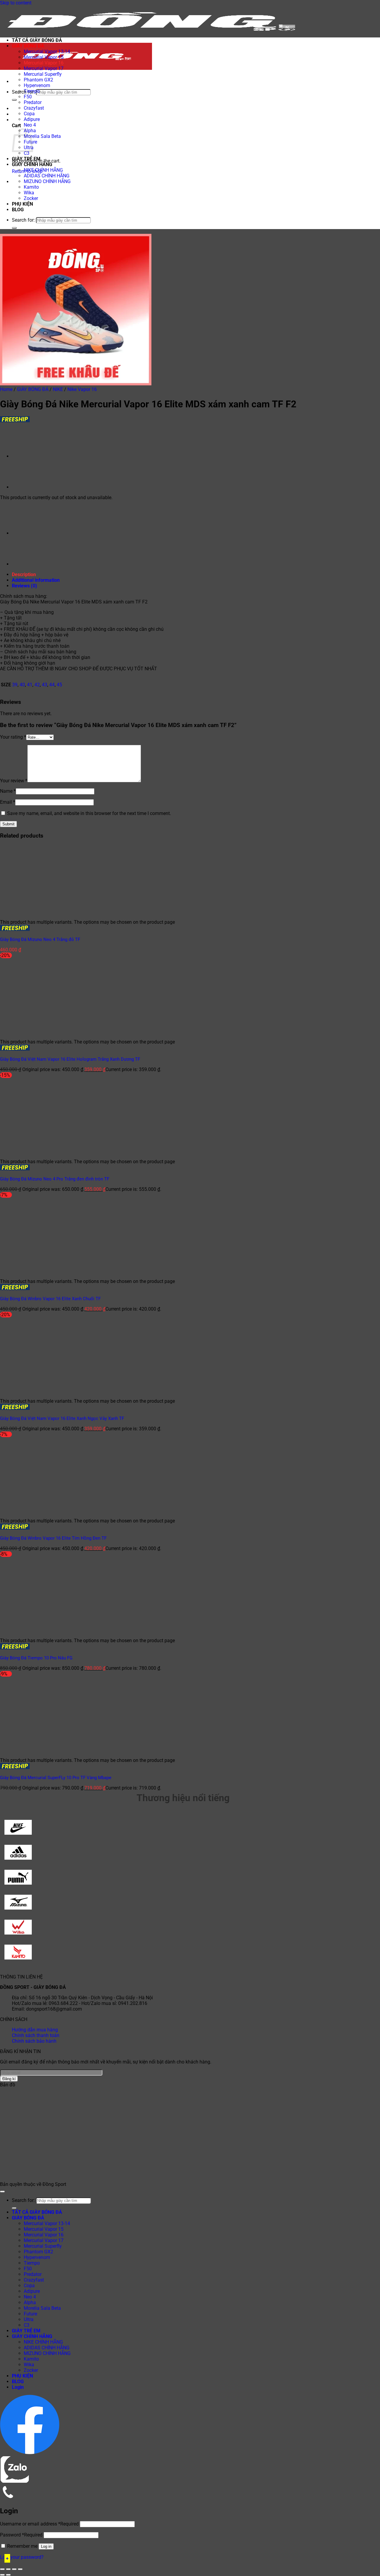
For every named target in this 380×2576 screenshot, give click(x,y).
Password (21, 2535)
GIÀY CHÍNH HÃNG (32, 164)
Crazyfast (34, 108)
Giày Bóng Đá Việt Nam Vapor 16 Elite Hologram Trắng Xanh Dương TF (70, 1059)
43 (45, 685)
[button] (13, 82)
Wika (29, 193)
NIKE (58, 389)
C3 (27, 153)
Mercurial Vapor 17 (44, 68)
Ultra (29, 2319)
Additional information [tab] (36, 580)
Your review (14, 781)
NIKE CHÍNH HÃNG (43, 170)
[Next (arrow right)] (8, 2575)
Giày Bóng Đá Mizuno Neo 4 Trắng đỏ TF (40, 939)
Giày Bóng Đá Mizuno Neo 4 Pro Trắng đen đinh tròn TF (55, 1179)
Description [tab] (24, 574)
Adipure (32, 119)
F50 (28, 97)
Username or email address (39, 2524)
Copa (29, 114)
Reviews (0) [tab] (24, 586)
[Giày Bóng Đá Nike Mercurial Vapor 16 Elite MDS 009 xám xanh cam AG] (27, 487)
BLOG (18, 210)
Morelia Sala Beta (42, 136)
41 (30, 685)
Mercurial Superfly (43, 74)
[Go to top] (2, 2192)
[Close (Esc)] (20, 2569)
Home (6, 389)
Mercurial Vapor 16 (44, 63)
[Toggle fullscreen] (8, 2569)
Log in (46, 2546)
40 (22, 685)
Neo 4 (30, 125)
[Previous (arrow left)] (2, 2575)
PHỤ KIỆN (22, 204)
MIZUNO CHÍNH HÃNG (47, 181)
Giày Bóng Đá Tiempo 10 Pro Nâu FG (36, 1658)
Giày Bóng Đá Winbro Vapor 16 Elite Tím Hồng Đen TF (53, 1538)
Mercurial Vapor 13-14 (47, 52)
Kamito (31, 187)
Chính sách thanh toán (36, 2035)
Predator (33, 102)
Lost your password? (22, 2557)
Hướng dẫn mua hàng (35, 2030)
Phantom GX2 (38, 80)
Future (30, 2314)
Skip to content (16, 3)
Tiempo (32, 91)
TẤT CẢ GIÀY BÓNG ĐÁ (37, 40)
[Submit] (14, 100)
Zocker (31, 198)
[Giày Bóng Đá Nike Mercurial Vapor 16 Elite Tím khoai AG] (27, 456)
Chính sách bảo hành (34, 2041)
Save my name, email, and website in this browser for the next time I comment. (89, 813)
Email (8, 802)
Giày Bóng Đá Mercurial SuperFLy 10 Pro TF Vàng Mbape (56, 1778)
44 (52, 685)
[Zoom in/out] (2, 2569)
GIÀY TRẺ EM (26, 159)
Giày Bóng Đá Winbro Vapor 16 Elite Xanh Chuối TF (50, 1299)
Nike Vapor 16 (82, 389)
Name (8, 791)
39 (15, 685)
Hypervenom (37, 85)
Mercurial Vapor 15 (44, 57)
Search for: (23, 92)
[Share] (14, 2569)
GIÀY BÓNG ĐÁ (28, 46)
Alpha (30, 2303)
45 (59, 685)
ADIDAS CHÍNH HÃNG (47, 176)
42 (37, 685)
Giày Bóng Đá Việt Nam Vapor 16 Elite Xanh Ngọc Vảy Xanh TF (62, 1418)
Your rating (13, 737)
